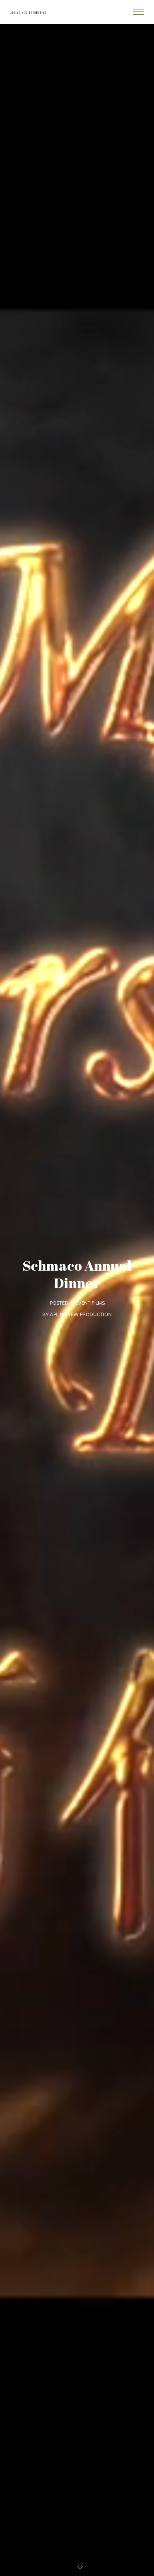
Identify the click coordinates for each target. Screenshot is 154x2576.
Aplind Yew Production (81, 1314)
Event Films (90, 1303)
